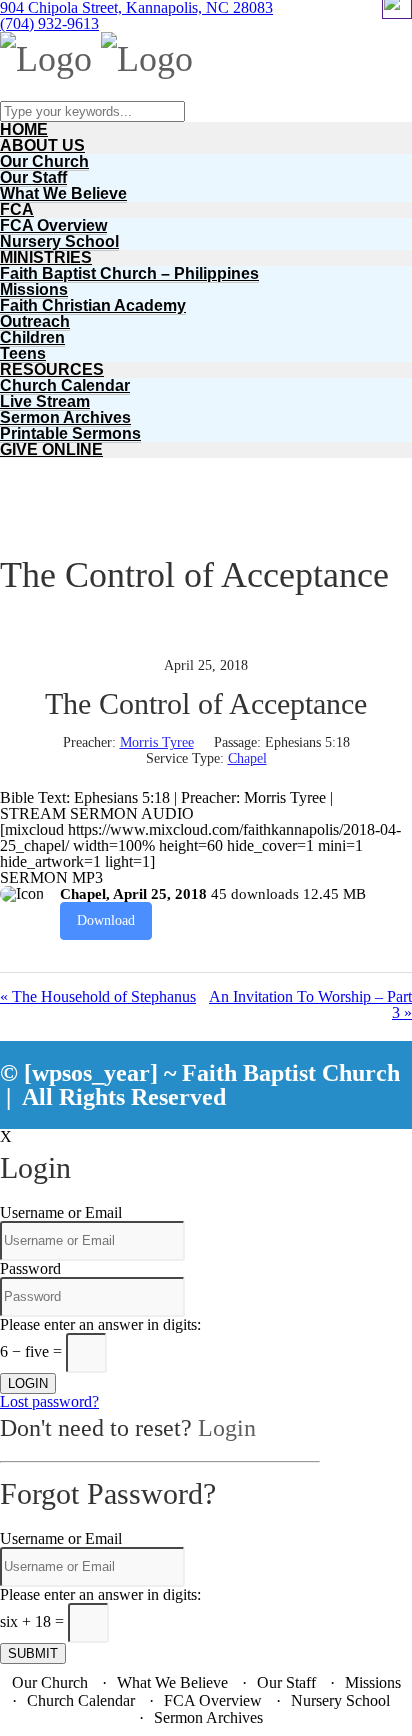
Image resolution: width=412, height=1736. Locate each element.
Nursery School (59, 241)
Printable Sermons (70, 433)
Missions (34, 289)
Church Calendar (65, 385)
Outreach (35, 321)
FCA (17, 209)
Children (32, 337)
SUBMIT (33, 1653)
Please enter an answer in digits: (100, 1324)
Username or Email (61, 1212)
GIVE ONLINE (51, 449)
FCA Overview (53, 225)
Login (227, 1428)
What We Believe (63, 193)
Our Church (44, 161)
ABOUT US (42, 145)
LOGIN (28, 1383)
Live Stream (45, 401)
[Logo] (46, 59)
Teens (23, 353)
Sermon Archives (65, 417)
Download (106, 920)
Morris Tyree (157, 742)
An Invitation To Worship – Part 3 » (310, 1005)
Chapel (247, 758)
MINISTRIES (46, 257)
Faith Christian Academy (93, 305)
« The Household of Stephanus (98, 997)
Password (30, 1268)
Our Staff (33, 177)
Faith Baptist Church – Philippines (129, 273)
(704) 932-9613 (49, 23)
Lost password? (49, 1401)
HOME (24, 129)
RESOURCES (52, 369)
